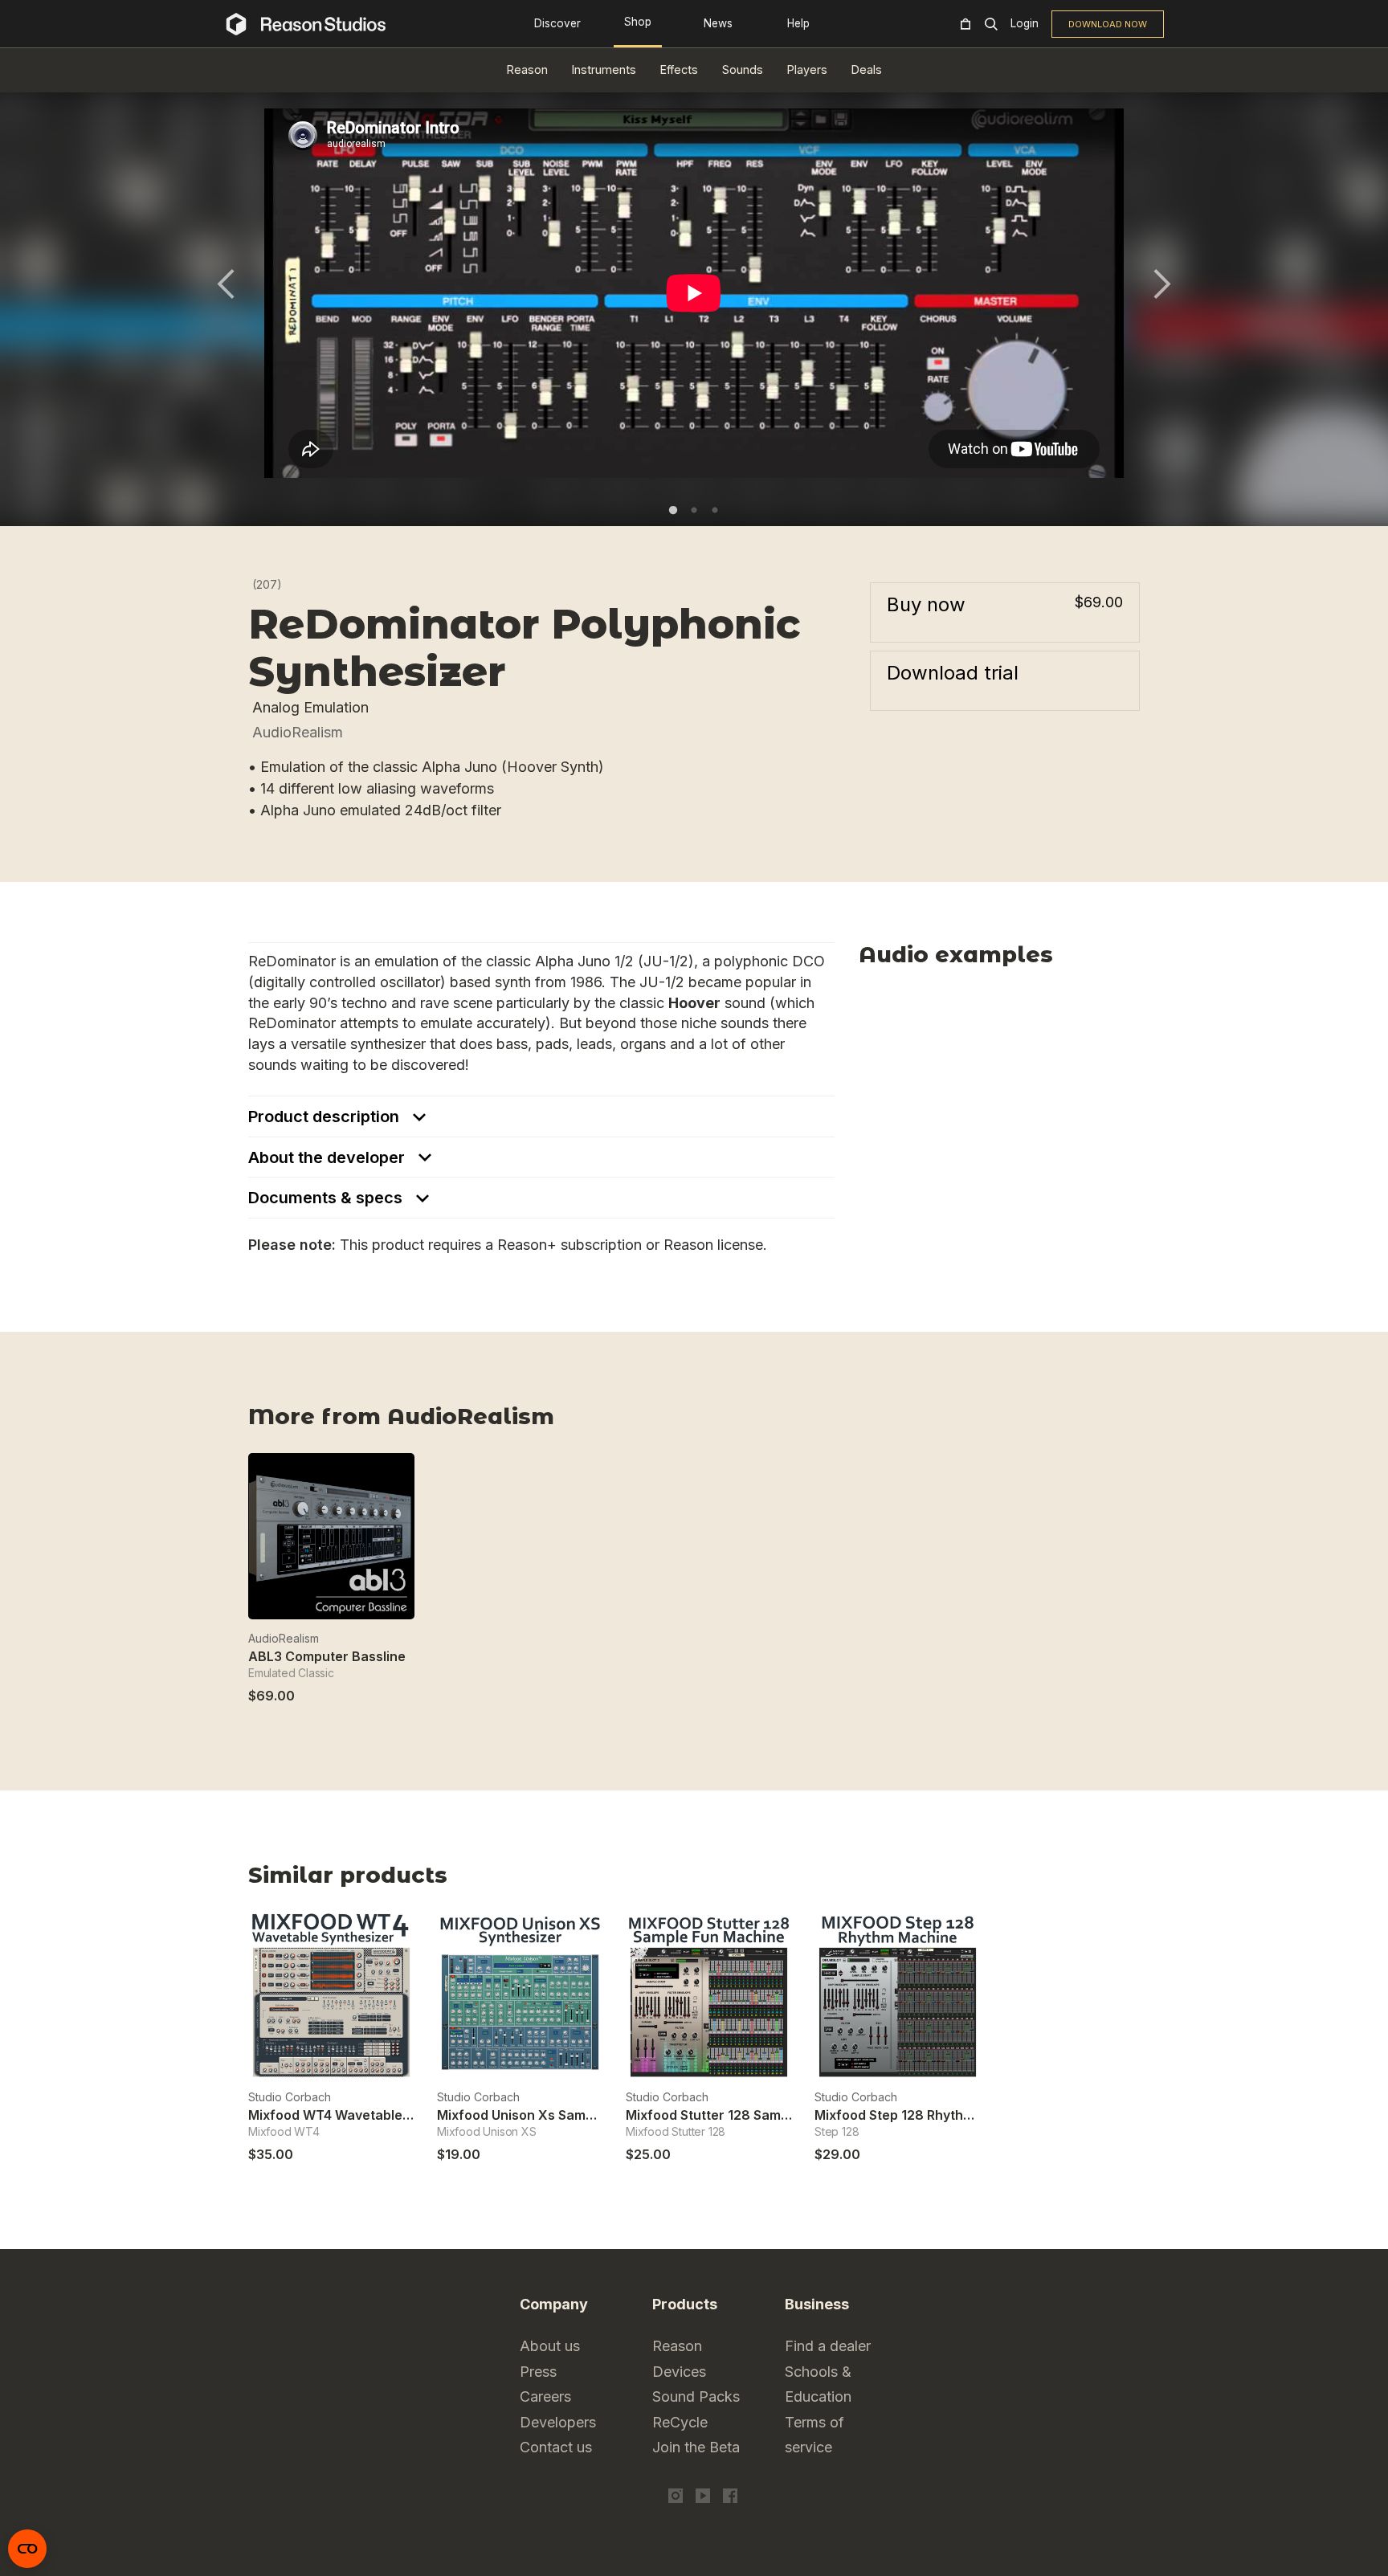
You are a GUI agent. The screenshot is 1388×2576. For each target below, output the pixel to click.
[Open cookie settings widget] (27, 2549)
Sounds (743, 69)
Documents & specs (327, 1198)
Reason (527, 69)
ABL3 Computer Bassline (327, 1656)
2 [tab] (694, 510)
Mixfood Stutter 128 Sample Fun (726, 2115)
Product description (326, 1117)
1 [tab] (673, 510)
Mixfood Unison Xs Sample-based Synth (563, 2115)
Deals (867, 69)
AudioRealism (298, 732)
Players (807, 69)
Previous (226, 284)
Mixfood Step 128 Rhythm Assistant (926, 2115)
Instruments (604, 69)
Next (1162, 284)
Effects (679, 69)
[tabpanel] (694, 293)
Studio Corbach (290, 2097)
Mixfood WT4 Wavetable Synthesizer (365, 2115)
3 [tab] (715, 510)
